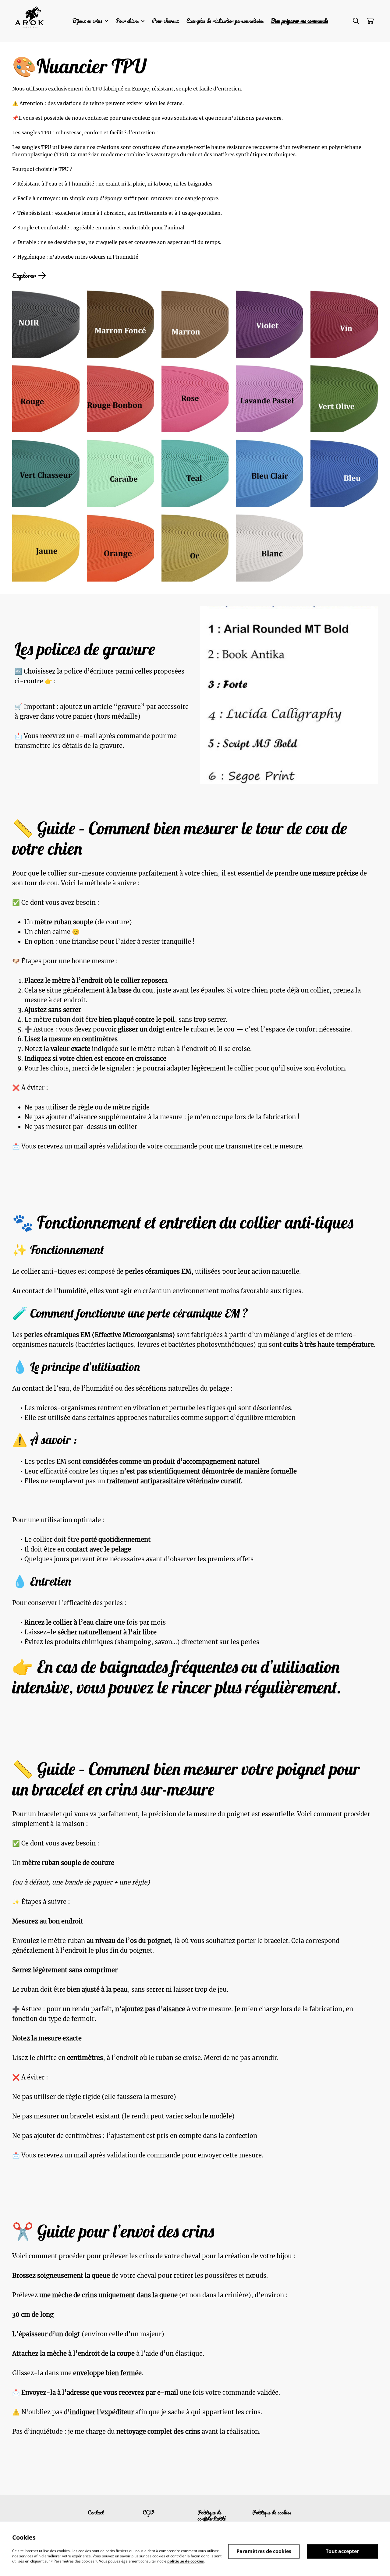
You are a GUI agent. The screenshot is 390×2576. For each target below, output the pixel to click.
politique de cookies (186, 2561)
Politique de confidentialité (212, 2515)
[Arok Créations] (32, 21)
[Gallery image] (46, 324)
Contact (96, 2512)
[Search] (356, 21)
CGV (148, 2512)
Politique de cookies (272, 2512)
